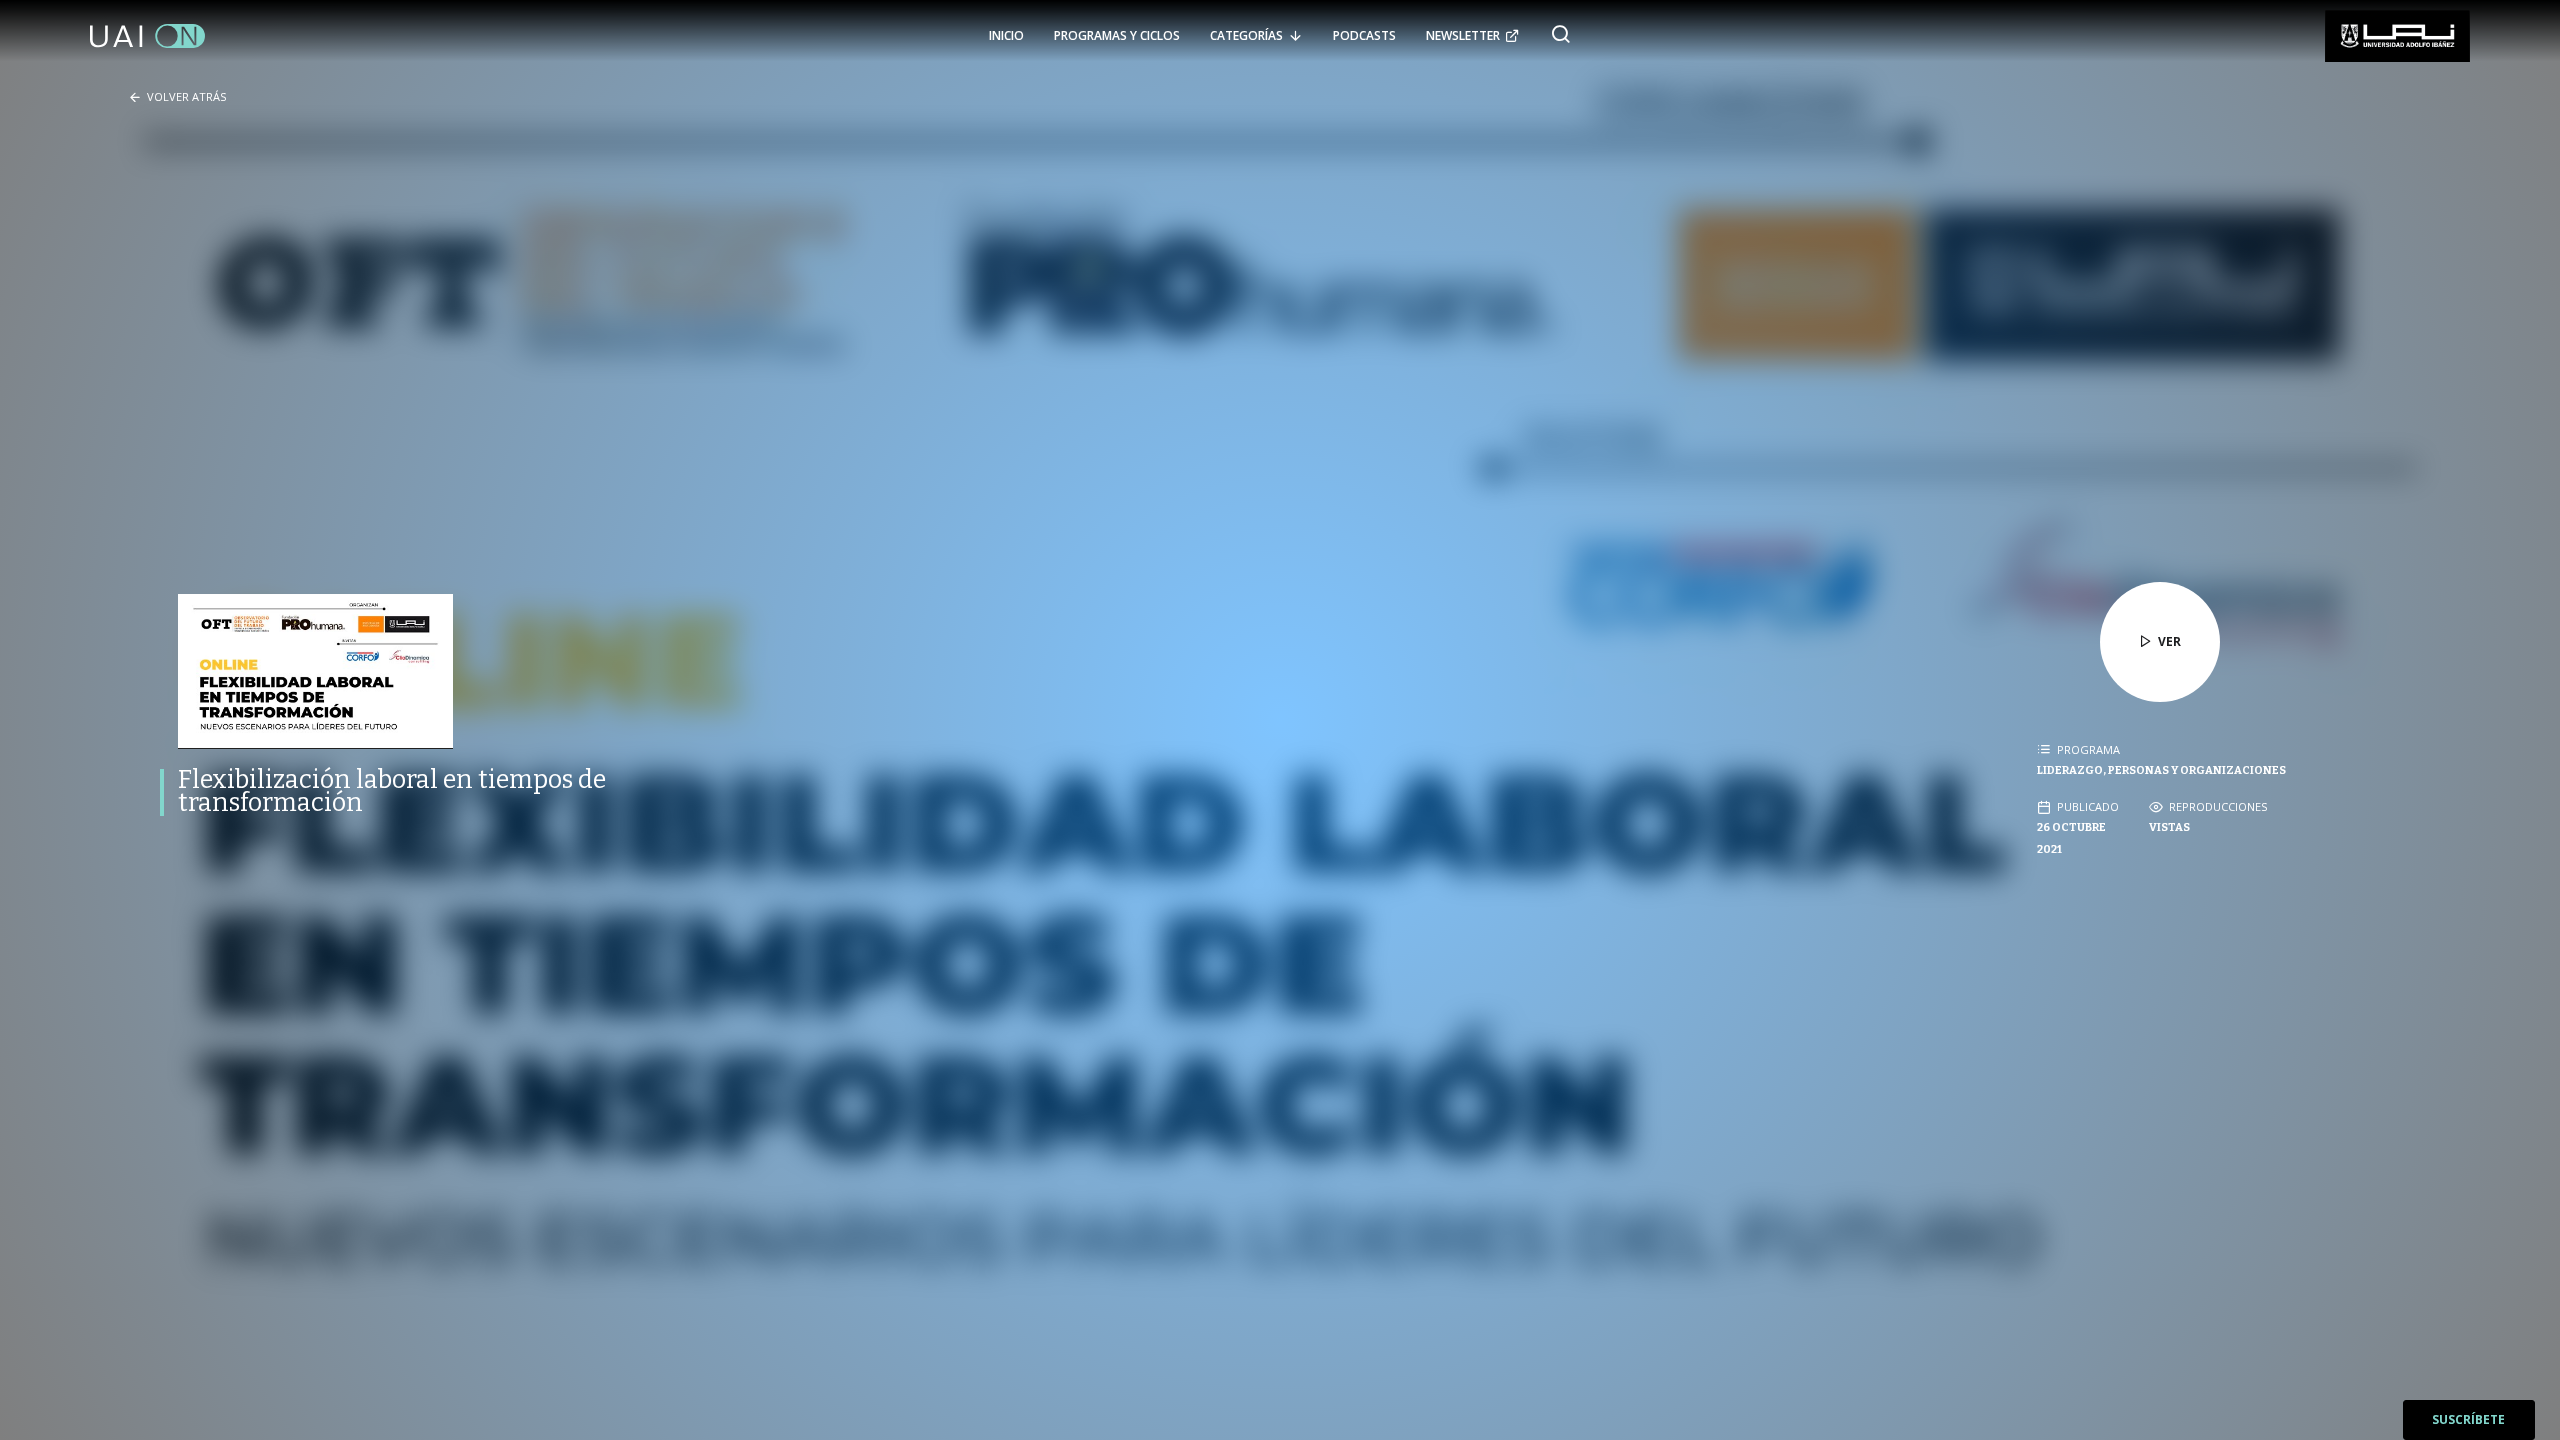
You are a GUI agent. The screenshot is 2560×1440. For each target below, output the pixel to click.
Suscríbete (2468, 1419)
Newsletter (1463, 36)
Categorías (1246, 36)
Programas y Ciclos (1117, 36)
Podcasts (1364, 36)
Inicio (1006, 36)
